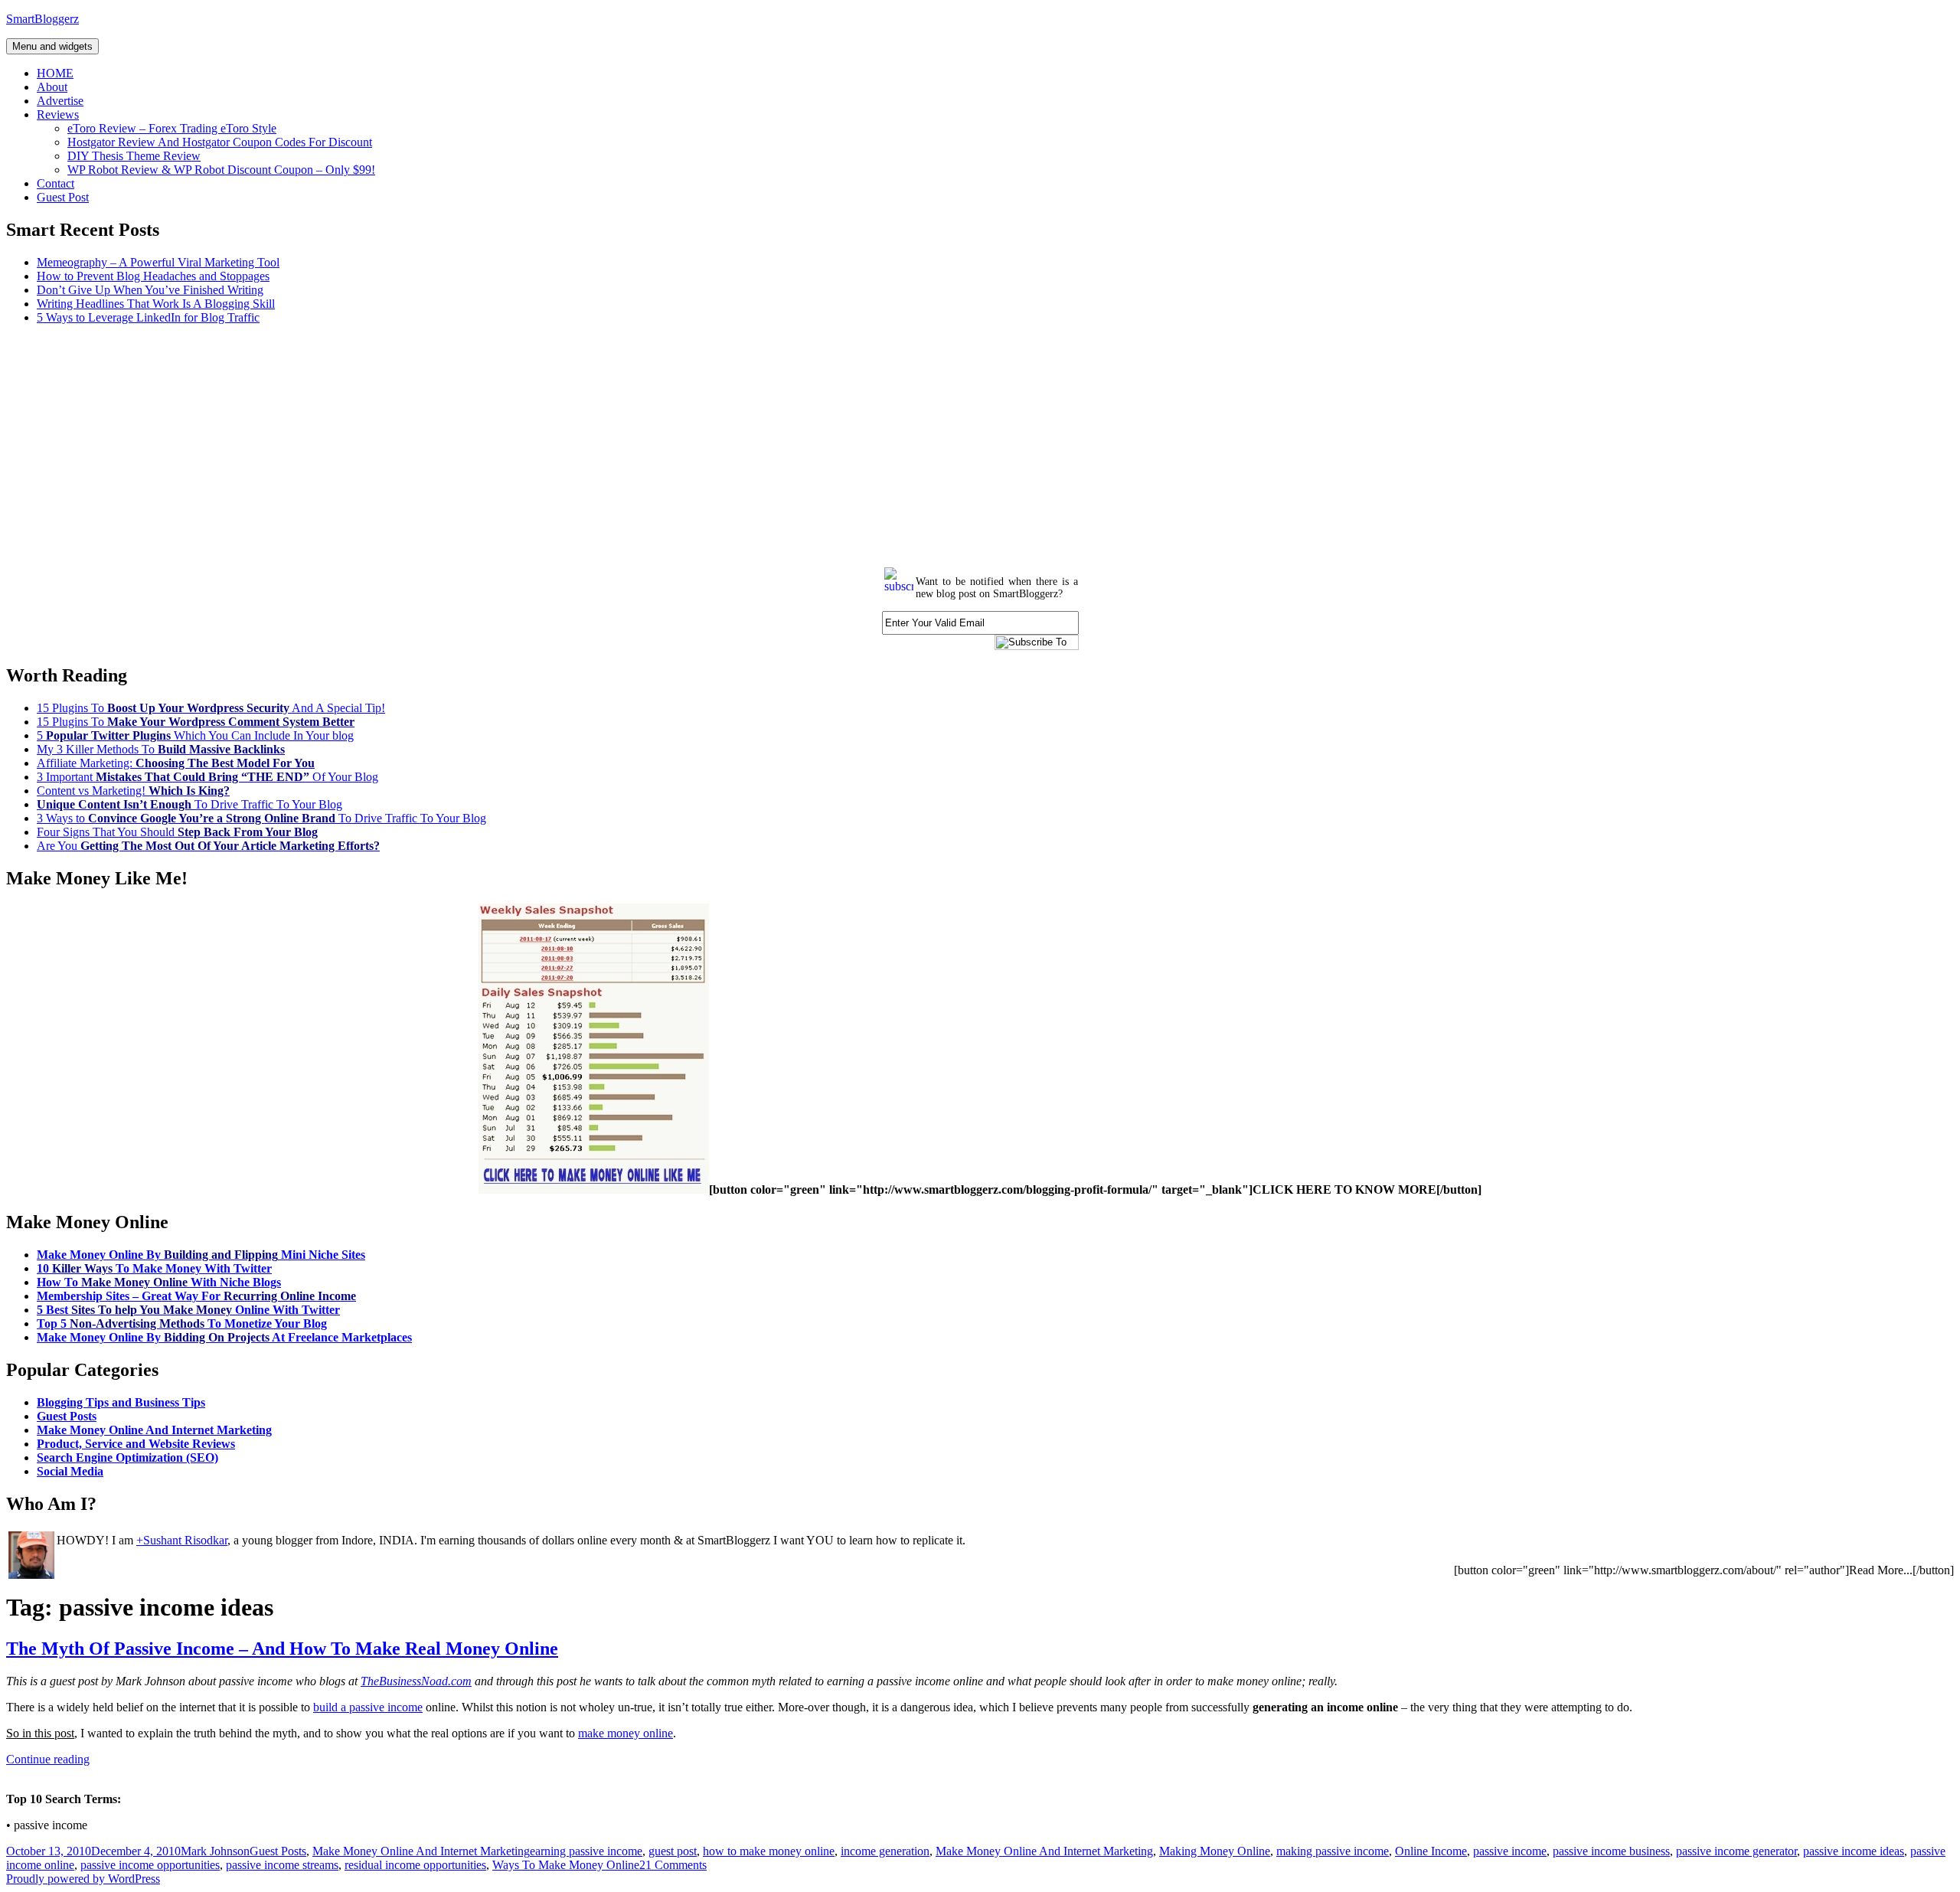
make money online (626, 1733)
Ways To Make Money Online (566, 1865)
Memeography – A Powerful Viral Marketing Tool (158, 262)
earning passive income (586, 1851)
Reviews (58, 114)
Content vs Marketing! (133, 791)
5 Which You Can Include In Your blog (195, 735)
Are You (208, 846)
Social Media (70, 1471)
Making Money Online (1215, 1851)
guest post (673, 1851)
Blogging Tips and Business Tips (121, 1402)
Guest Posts (67, 1416)
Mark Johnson (215, 1851)
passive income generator (1736, 1851)
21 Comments (673, 1865)
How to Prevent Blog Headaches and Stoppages (153, 276)
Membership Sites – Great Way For (196, 1296)
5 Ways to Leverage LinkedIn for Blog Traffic (148, 317)
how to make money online (769, 1851)
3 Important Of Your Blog (207, 777)
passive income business (1611, 1851)
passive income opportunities (150, 1865)
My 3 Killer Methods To (161, 749)
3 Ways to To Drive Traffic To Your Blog (261, 818)
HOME (55, 73)
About (52, 87)
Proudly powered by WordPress (83, 1879)
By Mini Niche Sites (201, 1255)
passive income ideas (1854, 1851)
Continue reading (48, 1759)
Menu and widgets (52, 46)
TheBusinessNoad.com (416, 1681)
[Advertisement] (465, 444)
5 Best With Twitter (188, 1310)
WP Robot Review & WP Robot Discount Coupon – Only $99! (221, 170)
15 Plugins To (196, 722)
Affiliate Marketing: (176, 763)
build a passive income (368, 1707)
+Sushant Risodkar (182, 1540)
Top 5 (182, 1323)
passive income (1510, 1851)
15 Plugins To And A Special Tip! (211, 708)
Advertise (60, 101)
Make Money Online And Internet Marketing (154, 1430)
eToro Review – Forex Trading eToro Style (172, 128)
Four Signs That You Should (177, 832)
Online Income (1431, 1851)
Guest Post (63, 197)
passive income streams (282, 1865)
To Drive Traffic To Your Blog (189, 804)
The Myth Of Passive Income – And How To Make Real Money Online (282, 1649)
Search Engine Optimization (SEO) (127, 1457)
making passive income (1333, 1851)
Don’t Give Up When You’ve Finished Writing (150, 290)
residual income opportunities (415, 1865)
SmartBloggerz (42, 19)
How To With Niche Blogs (159, 1282)
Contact (56, 183)
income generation (885, 1851)
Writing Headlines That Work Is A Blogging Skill (156, 304)
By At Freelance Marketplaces (224, 1337)
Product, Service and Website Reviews (136, 1444)
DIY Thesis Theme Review (134, 156)
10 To (154, 1268)
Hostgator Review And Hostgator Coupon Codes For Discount (220, 142)
